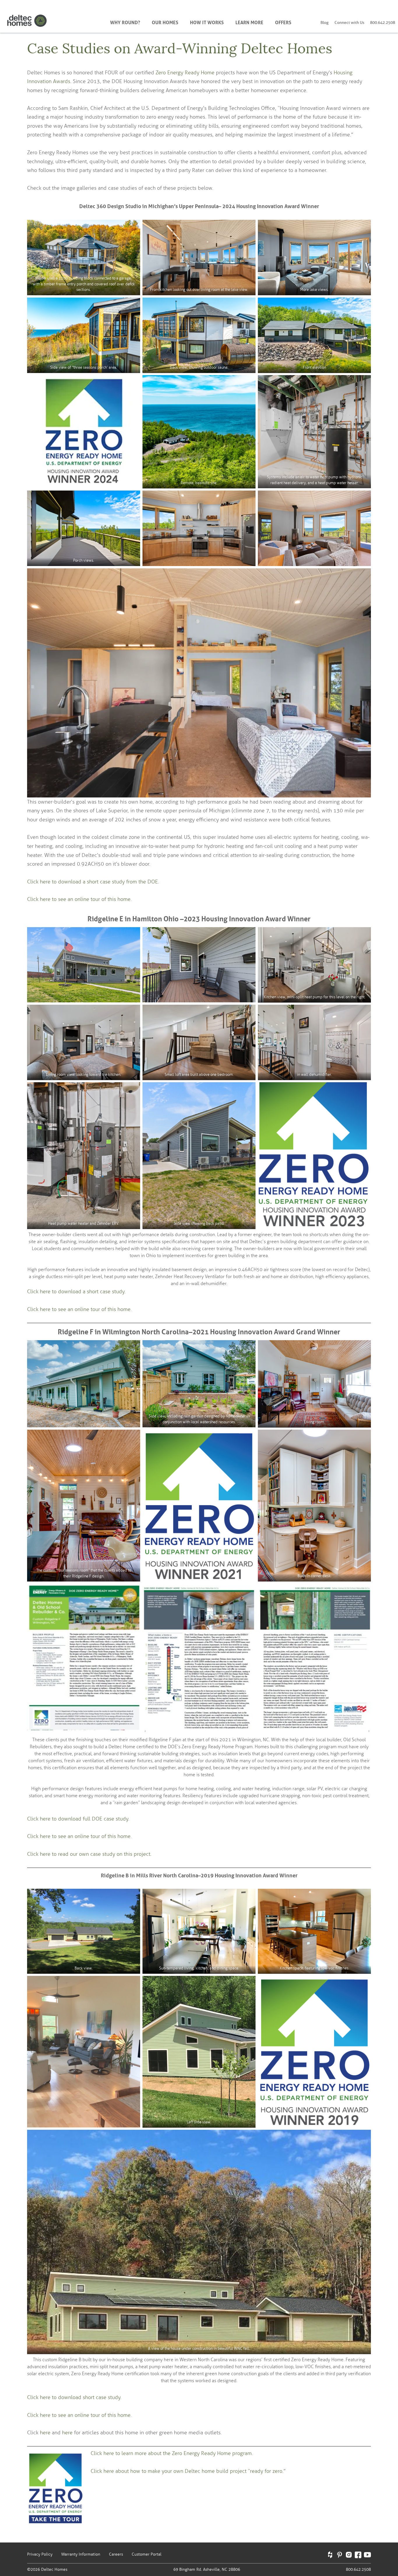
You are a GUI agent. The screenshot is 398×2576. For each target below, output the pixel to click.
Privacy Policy (40, 2554)
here (45, 2433)
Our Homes (165, 22)
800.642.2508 (383, 23)
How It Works (207, 22)
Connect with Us (349, 23)
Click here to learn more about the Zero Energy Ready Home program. (172, 2453)
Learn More (249, 22)
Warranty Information (81, 2554)
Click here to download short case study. (74, 2397)
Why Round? (125, 22)
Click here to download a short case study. (76, 1291)
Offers (283, 22)
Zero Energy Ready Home (185, 73)
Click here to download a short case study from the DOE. (93, 882)
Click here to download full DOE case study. (78, 1819)
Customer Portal (147, 2554)
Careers (116, 2554)
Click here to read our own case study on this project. (89, 1854)
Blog (325, 23)
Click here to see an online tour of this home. (79, 899)
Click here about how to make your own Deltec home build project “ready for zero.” (188, 2471)
